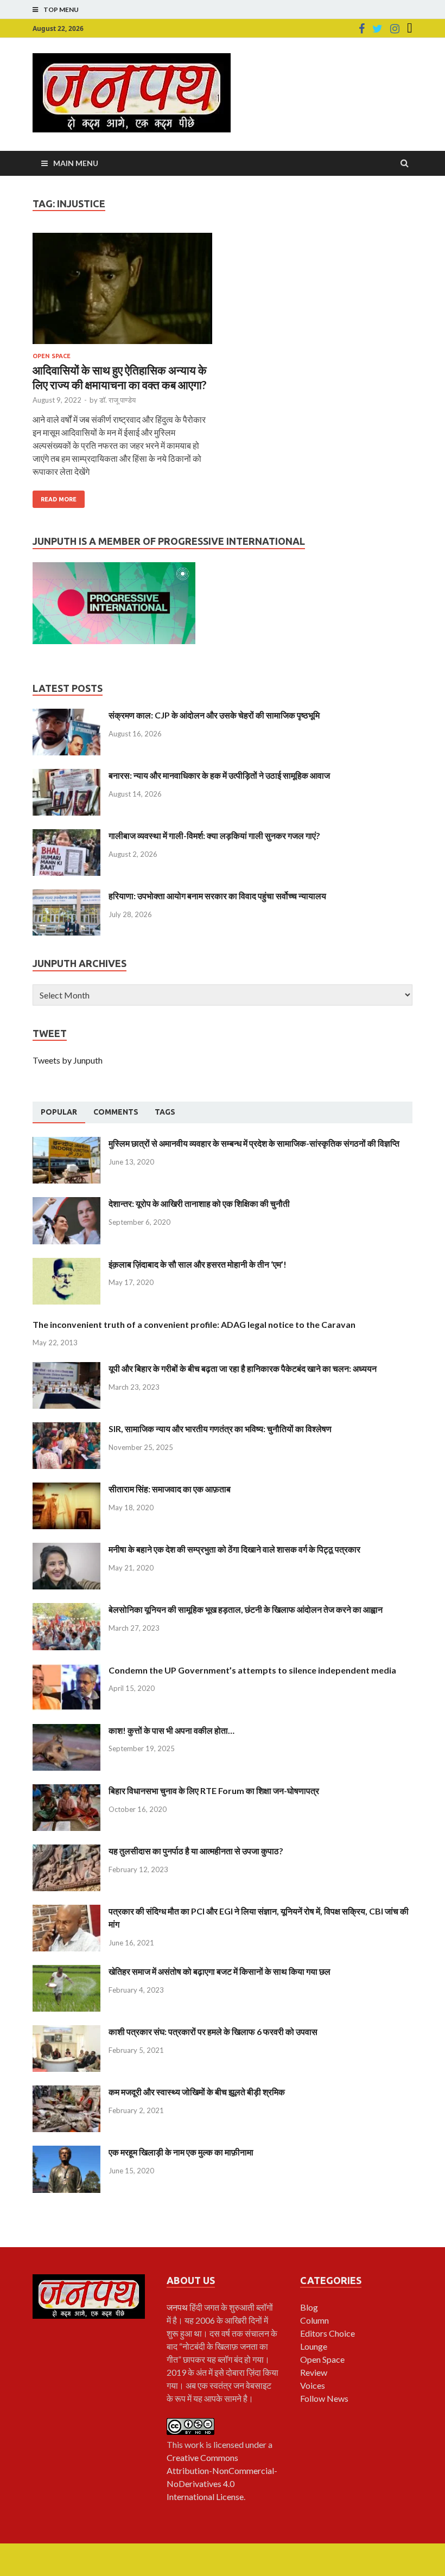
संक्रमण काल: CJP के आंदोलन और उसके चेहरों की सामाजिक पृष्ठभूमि (214, 715)
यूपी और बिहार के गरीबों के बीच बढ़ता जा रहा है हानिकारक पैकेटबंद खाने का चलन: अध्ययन (243, 1368)
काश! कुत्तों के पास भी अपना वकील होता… (171, 1730)
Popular (59, 1112)
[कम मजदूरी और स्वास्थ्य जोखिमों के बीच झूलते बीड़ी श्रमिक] (66, 2092)
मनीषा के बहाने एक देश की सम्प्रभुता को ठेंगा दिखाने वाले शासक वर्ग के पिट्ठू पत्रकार (234, 1549)
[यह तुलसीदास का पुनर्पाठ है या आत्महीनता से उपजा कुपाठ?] (66, 1851)
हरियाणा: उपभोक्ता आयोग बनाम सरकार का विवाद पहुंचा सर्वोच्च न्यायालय (217, 896)
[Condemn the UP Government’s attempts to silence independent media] (66, 1670)
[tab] (59, 1112)
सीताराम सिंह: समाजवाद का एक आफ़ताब (170, 1489)
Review (314, 2372)
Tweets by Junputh (68, 1060)
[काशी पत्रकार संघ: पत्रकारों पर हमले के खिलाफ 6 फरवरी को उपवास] (66, 2031)
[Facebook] (362, 29)
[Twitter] (377, 29)
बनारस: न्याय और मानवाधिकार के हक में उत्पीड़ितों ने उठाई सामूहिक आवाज (219, 775)
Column (314, 2320)
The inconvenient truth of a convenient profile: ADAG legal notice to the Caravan (194, 1324)
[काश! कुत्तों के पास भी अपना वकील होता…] (66, 1730)
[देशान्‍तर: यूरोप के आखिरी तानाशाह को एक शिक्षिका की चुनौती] (66, 1203)
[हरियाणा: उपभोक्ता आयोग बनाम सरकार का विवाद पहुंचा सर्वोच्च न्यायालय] (66, 896)
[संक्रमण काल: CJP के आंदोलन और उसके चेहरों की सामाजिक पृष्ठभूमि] (66, 715)
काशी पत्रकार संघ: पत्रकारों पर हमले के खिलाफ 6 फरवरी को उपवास (213, 2031)
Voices (313, 2385)
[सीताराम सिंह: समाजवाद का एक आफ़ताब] (66, 1489)
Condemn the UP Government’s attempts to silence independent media (252, 1670)
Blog (309, 2307)
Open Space (52, 356)
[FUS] (410, 29)
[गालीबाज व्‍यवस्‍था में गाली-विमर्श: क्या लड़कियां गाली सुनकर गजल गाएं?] (66, 835)
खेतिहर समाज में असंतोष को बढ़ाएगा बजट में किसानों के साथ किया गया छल (220, 1971)
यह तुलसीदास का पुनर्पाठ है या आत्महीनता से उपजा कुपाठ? (196, 1851)
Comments (116, 1112)
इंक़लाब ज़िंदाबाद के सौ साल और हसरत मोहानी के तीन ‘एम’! (198, 1264)
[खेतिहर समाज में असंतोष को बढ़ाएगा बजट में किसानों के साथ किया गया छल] (66, 1971)
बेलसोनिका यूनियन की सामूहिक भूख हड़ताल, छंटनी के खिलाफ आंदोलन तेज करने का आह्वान (246, 1609)
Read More (59, 499)
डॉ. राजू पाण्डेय (117, 400)
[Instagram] (395, 29)
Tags (165, 1112)
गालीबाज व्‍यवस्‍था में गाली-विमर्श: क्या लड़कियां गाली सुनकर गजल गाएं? (214, 835)
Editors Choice (328, 2333)
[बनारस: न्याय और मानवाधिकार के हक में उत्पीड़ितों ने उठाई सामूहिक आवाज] (66, 775)
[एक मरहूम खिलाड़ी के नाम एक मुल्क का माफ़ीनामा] (66, 2152)
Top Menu (61, 9)
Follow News (324, 2398)
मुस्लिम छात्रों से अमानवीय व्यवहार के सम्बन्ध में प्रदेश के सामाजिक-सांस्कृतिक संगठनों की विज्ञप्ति (254, 1143)
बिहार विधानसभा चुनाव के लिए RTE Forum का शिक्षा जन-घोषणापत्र (214, 1791)
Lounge (314, 2346)
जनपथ (178, 2307)
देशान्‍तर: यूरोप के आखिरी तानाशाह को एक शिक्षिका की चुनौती (199, 1203)
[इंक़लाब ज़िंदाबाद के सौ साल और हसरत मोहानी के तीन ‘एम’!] (66, 1264)
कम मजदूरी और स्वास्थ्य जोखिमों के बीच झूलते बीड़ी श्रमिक (197, 2092)
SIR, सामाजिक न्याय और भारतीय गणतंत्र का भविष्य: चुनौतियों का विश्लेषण (220, 1429)
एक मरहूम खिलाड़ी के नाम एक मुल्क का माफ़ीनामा (181, 2152)
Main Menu (76, 163)
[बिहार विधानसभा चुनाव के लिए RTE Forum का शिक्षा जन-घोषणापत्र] (66, 1791)
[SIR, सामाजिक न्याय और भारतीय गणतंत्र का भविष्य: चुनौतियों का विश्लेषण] (66, 1429)
